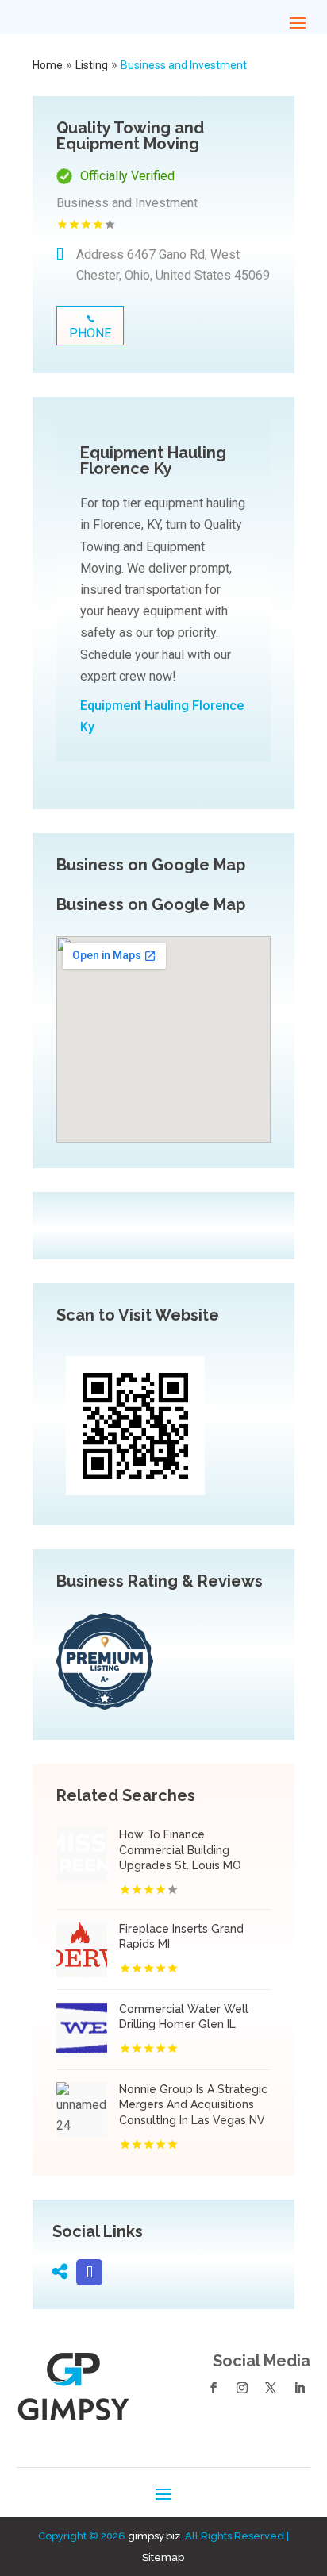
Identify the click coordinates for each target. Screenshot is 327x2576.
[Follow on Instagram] (242, 2388)
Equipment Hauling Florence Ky (162, 716)
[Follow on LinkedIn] (299, 2388)
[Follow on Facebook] (214, 2388)
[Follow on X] (271, 2388)
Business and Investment (184, 65)
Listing (92, 65)
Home (48, 65)
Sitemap (163, 2557)
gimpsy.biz (154, 2536)
